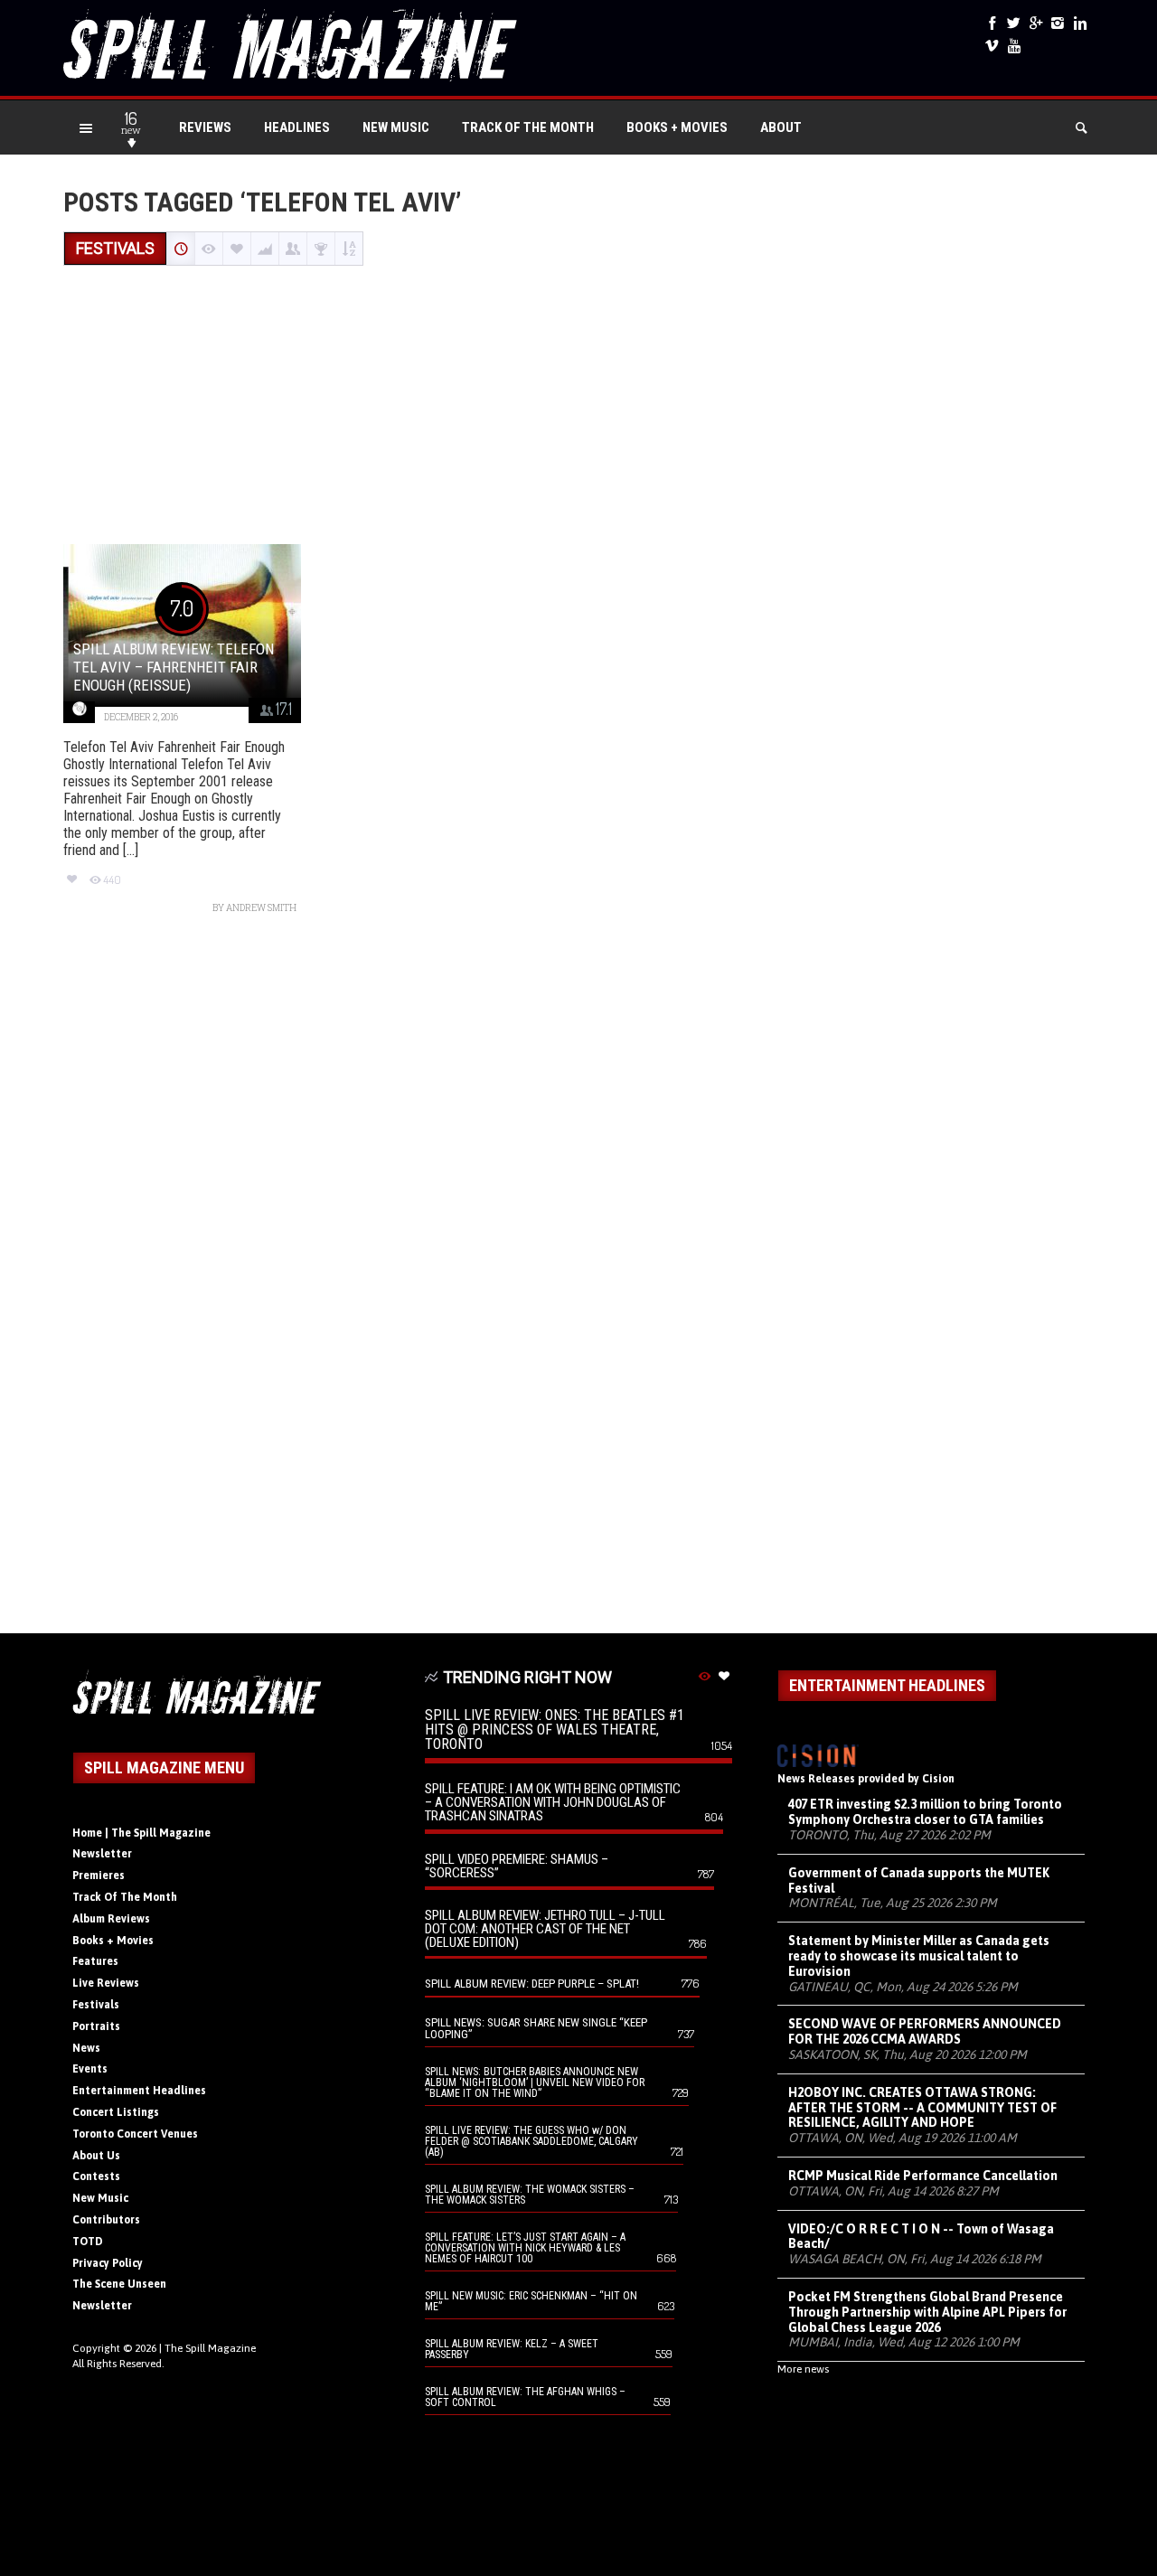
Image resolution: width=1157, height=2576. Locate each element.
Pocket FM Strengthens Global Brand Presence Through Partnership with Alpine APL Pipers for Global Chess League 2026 (927, 2312)
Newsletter (102, 1854)
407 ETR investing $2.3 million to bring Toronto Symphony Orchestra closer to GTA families (925, 1812)
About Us (96, 2156)
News (86, 2048)
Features (95, 1961)
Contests (96, 2176)
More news (803, 2369)
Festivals (96, 2005)
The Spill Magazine (210, 2348)
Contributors (106, 2220)
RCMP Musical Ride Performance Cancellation (923, 2176)
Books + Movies (677, 127)
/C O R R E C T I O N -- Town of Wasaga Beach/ (921, 2237)
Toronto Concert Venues (135, 2134)
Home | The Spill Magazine (141, 1833)
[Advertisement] (578, 407)
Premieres (99, 1876)
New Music (396, 127)
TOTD (88, 2242)
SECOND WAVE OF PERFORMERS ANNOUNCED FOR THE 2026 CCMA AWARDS (925, 2031)
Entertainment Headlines (139, 2091)
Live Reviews (106, 1983)
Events (90, 2069)
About (781, 127)
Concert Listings (116, 2112)
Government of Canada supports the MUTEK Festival (919, 1880)
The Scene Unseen (119, 2284)
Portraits (96, 2026)
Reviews (205, 127)
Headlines (297, 127)
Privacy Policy (108, 2263)
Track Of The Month (528, 127)
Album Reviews (111, 1919)
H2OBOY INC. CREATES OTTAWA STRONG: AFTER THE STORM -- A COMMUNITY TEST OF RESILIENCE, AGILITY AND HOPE (922, 2108)
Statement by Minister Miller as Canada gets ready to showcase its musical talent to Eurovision (919, 1956)
